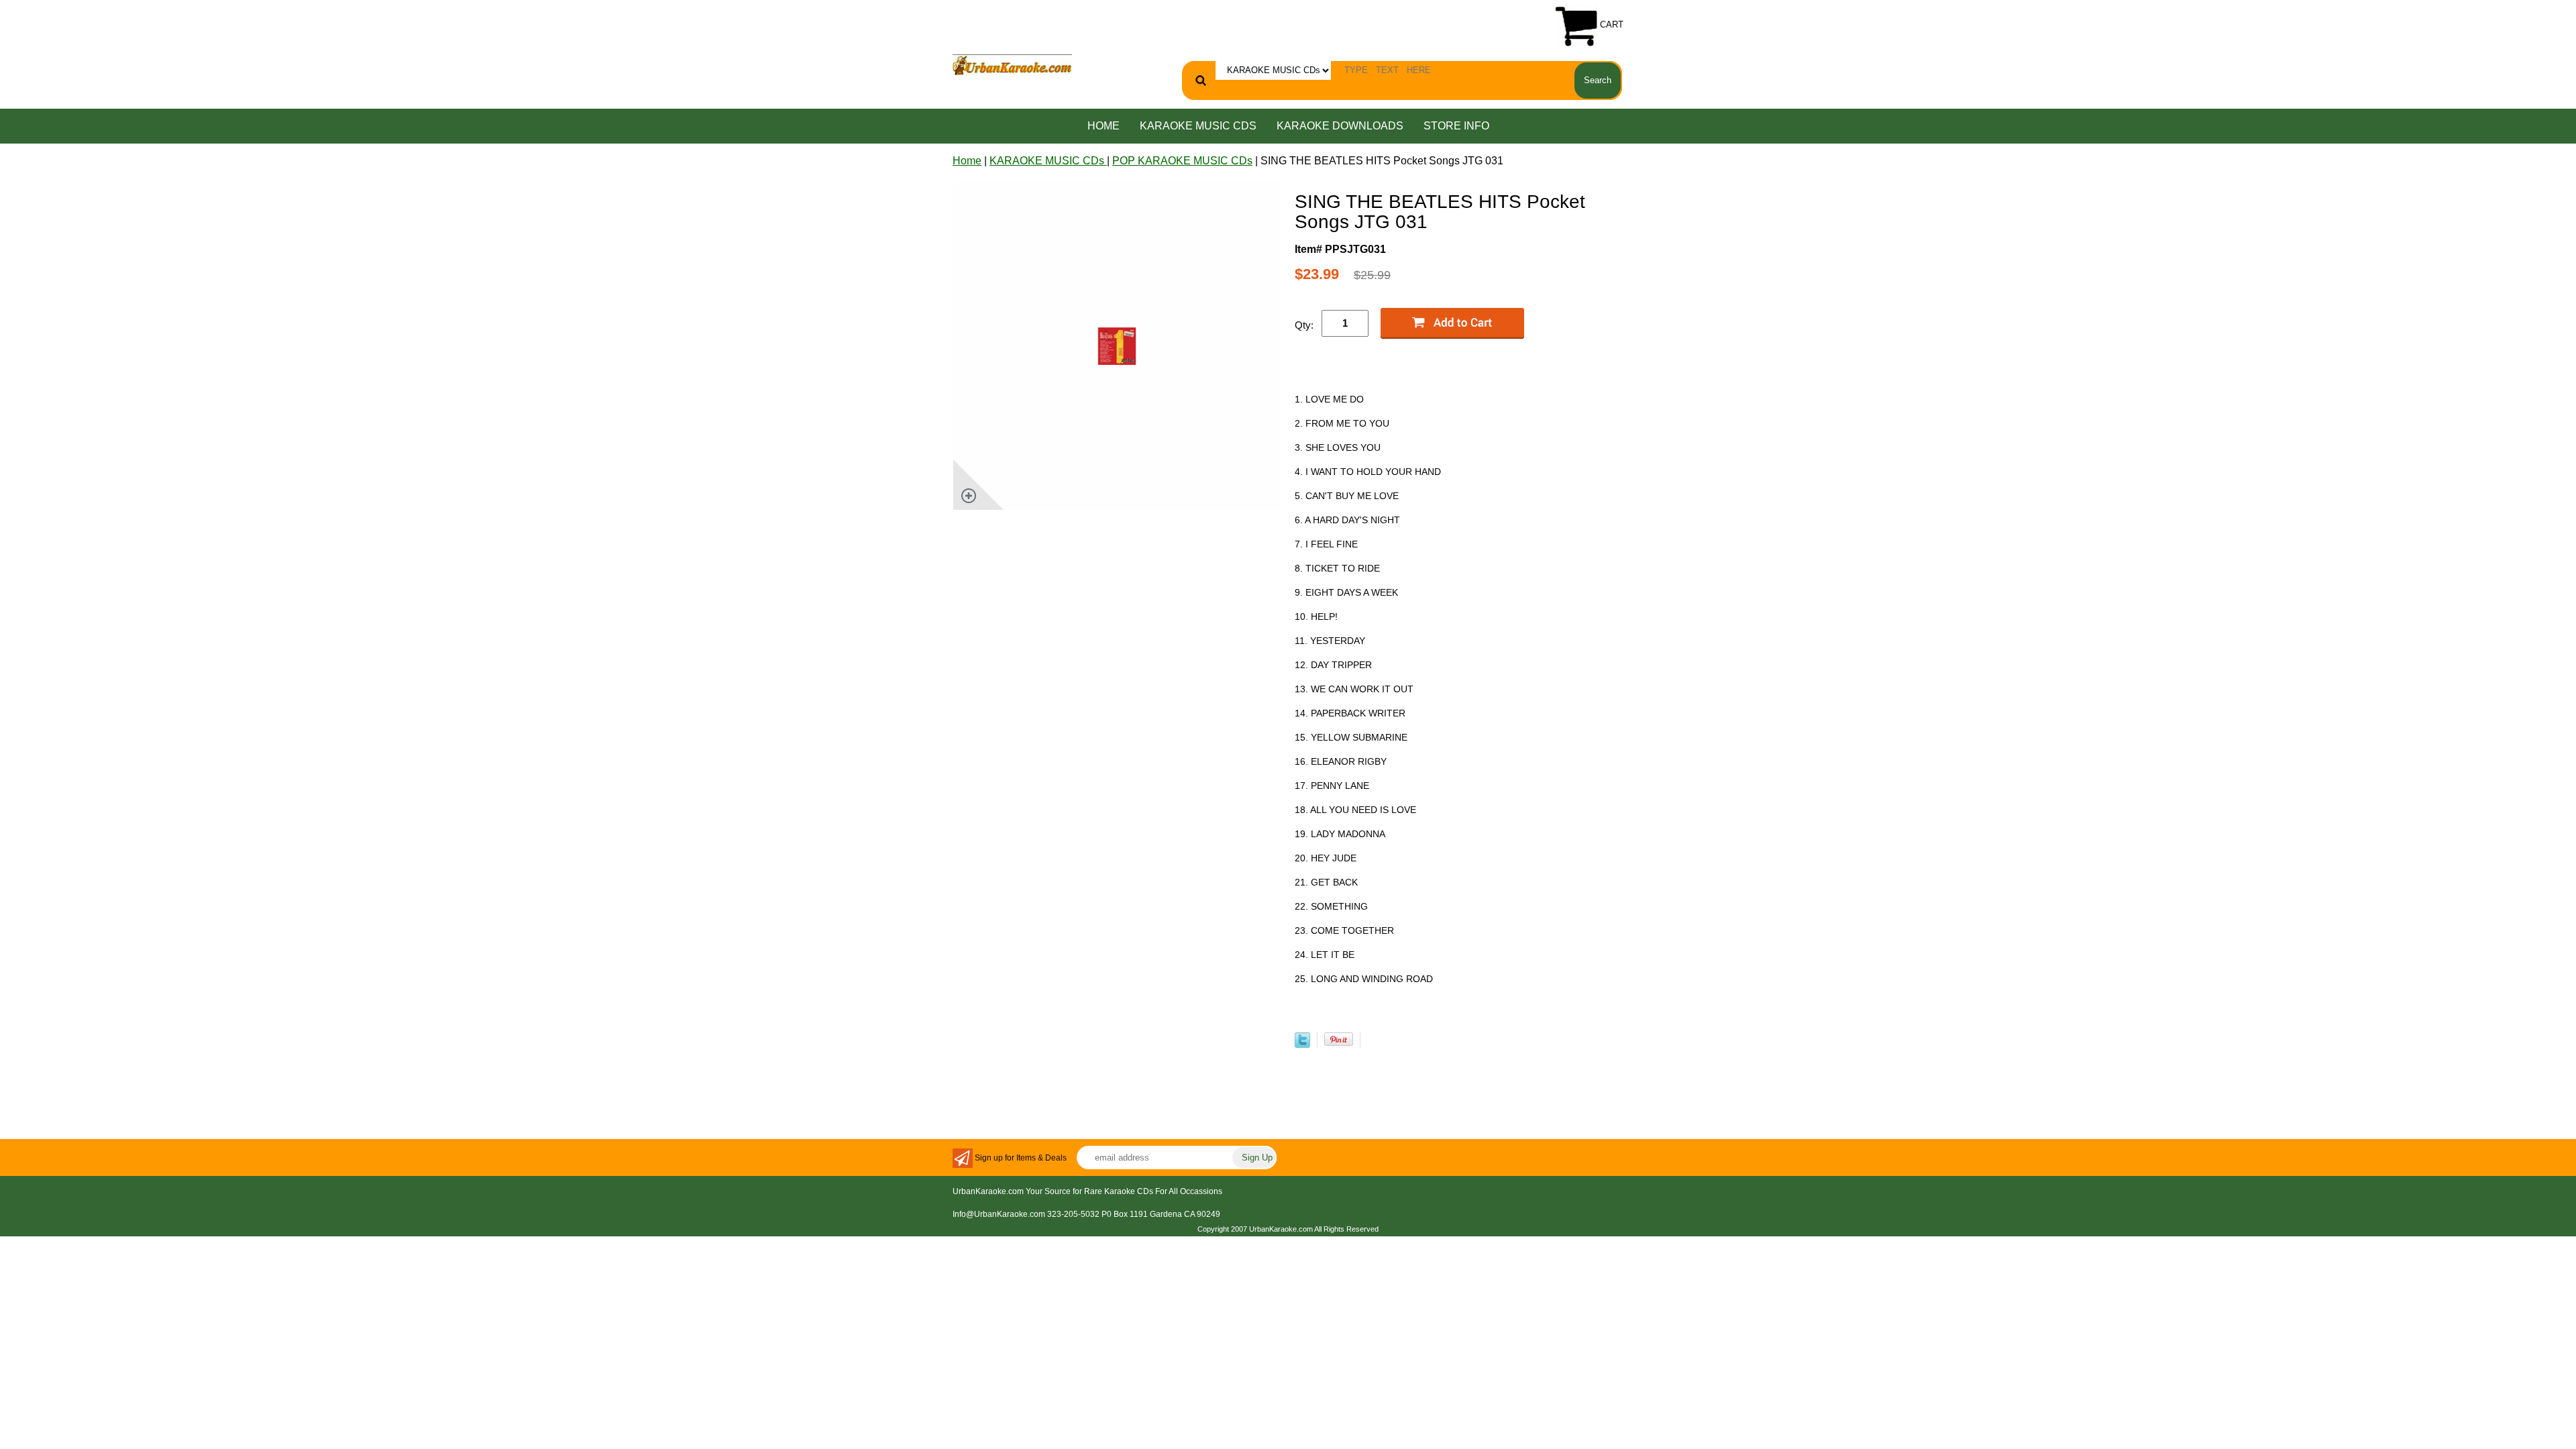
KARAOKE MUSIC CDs (1198, 126)
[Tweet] (1302, 1044)
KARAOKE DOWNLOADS (1340, 126)
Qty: (1304, 325)
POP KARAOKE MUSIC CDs (1182, 161)
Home (1104, 126)
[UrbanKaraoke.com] (1012, 64)
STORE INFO (1456, 126)
